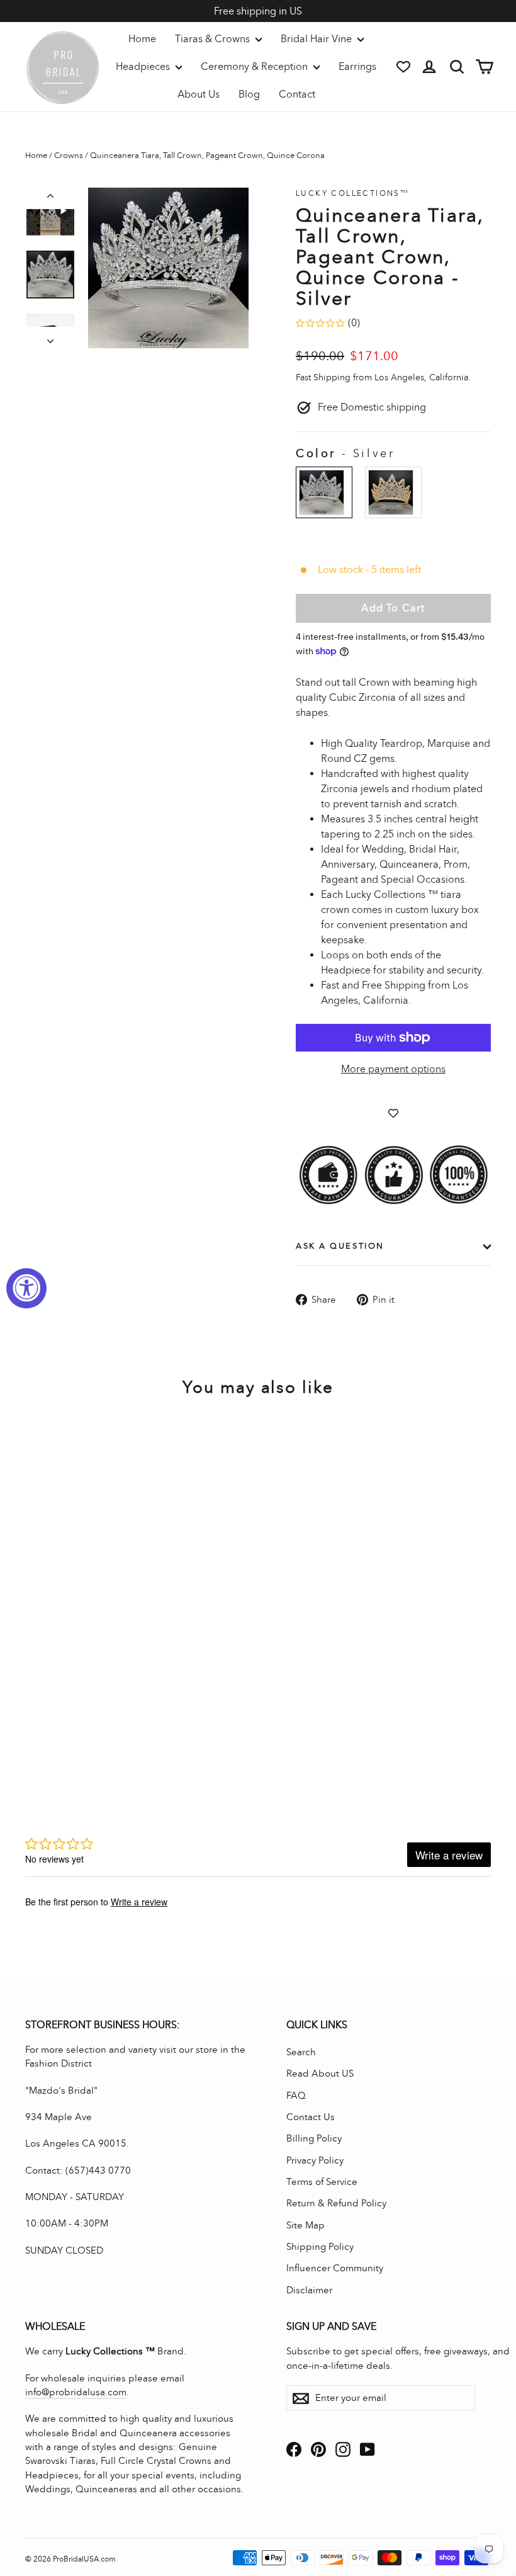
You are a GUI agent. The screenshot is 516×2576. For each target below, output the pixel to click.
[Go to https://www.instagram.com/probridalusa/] (343, 2448)
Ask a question (340, 1246)
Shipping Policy (320, 2247)
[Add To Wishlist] (393, 1113)
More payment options (393, 1069)
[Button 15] (50, 198)
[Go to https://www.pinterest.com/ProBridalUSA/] (318, 2448)
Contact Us (311, 2117)
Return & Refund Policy (336, 2203)
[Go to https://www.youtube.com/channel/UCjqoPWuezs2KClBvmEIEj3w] (367, 2448)
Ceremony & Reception (255, 66)
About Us (199, 94)
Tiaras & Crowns (214, 39)
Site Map (306, 2225)
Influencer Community (335, 2268)
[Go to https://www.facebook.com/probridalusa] (294, 2448)
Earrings (357, 66)
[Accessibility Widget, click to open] (26, 1288)
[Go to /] (63, 67)
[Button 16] (50, 338)
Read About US (320, 2074)
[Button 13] (168, 268)
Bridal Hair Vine (317, 39)
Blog (249, 94)
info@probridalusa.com (76, 2392)
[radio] (324, 492)
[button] (50, 218)
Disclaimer (309, 2290)
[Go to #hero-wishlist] (403, 67)
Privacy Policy (315, 2160)
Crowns (69, 156)
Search (301, 2052)
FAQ (296, 2096)
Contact (297, 94)
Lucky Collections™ (352, 193)
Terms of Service (322, 2182)
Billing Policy (314, 2138)
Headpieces (144, 66)
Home (142, 39)
